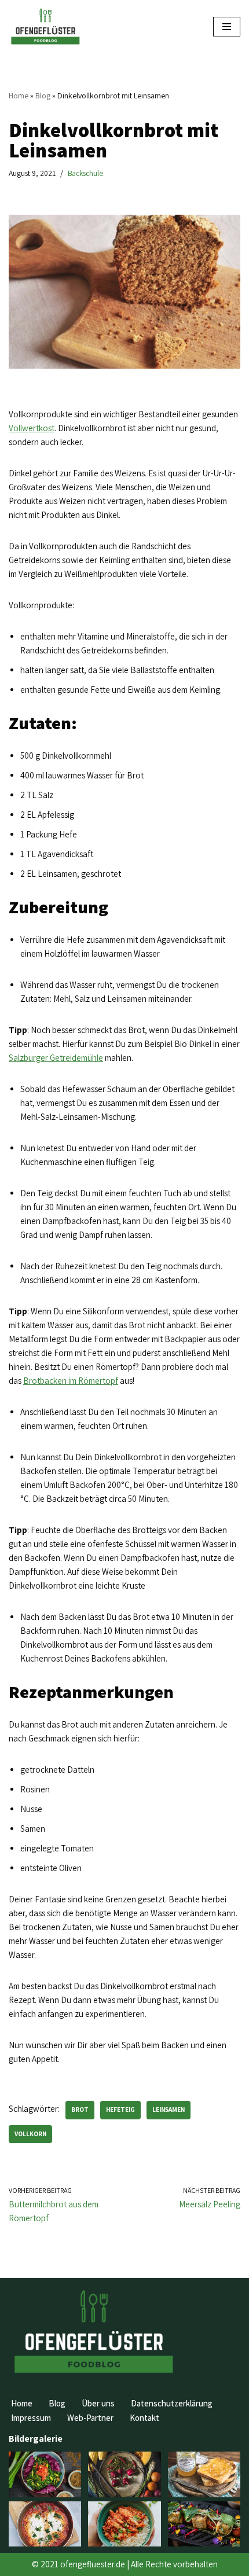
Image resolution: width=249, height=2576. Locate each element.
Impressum (31, 2418)
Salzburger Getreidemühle (56, 1058)
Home (19, 95)
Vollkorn (30, 2134)
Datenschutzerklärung (172, 2403)
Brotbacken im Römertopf (71, 1381)
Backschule (85, 173)
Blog (43, 95)
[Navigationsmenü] (227, 27)
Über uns (98, 2403)
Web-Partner (90, 2418)
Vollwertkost (32, 428)
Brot (80, 2110)
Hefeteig (120, 2110)
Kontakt (144, 2418)
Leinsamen (169, 2110)
